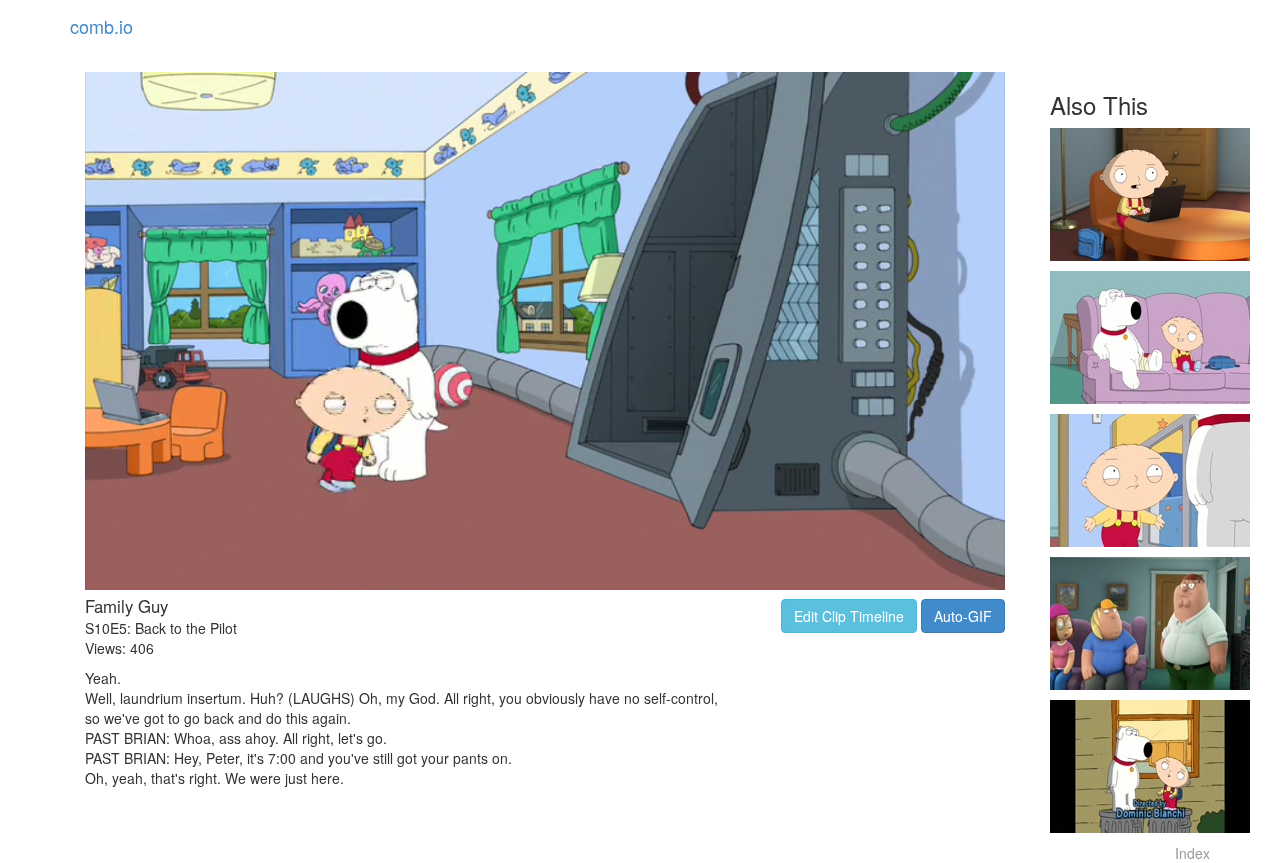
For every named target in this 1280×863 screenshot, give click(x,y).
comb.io (101, 26)
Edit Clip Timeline (849, 616)
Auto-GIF (963, 616)
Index (1192, 853)
